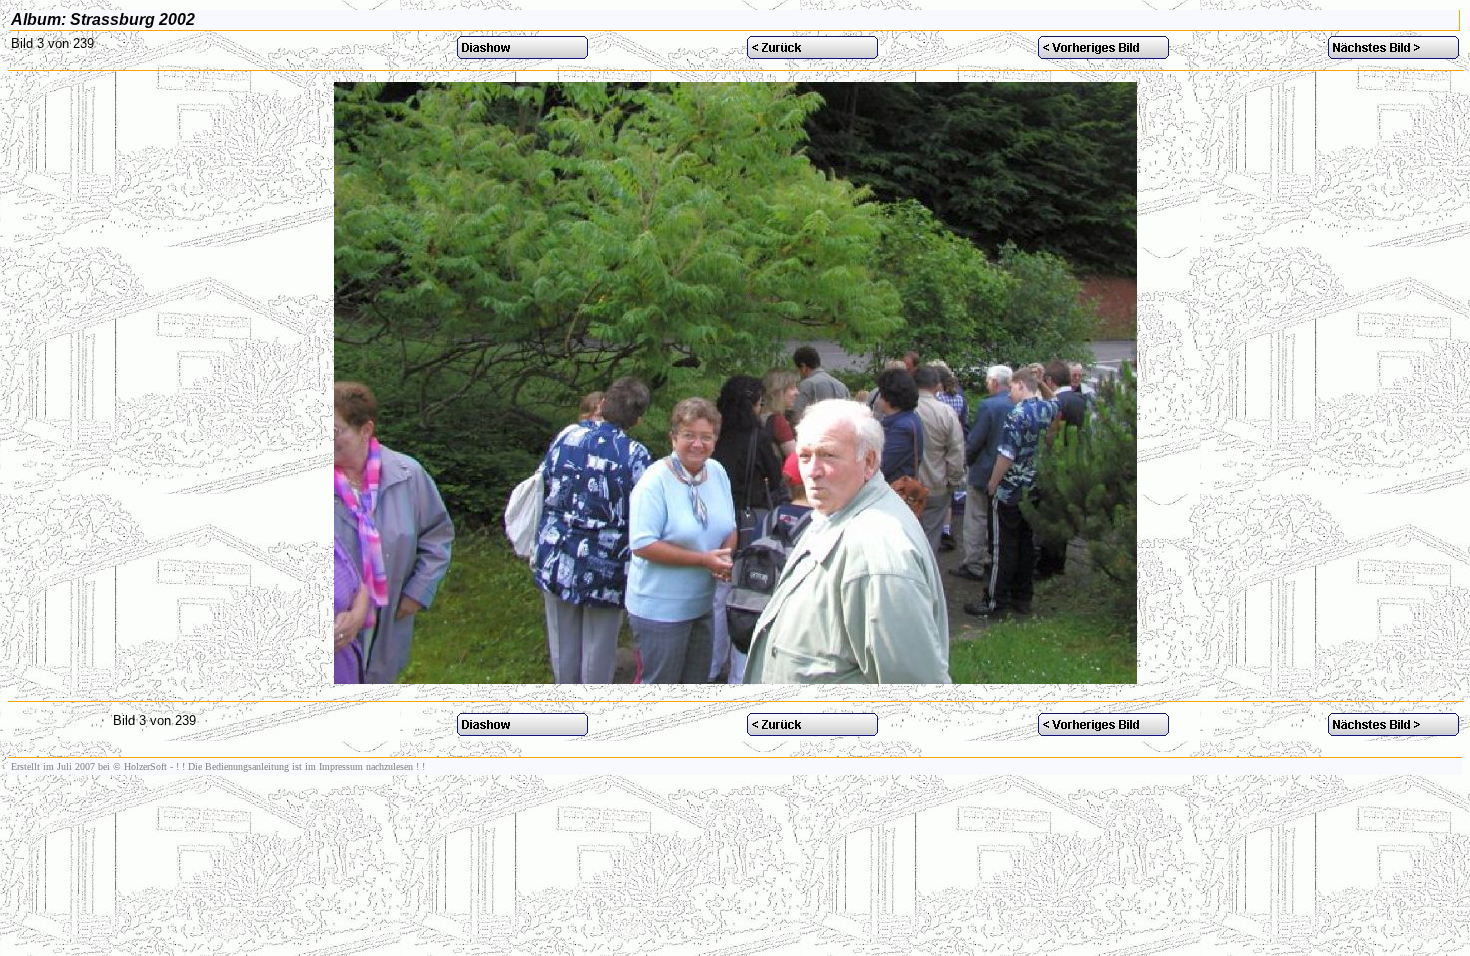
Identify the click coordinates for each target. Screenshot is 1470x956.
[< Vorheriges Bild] (1103, 53)
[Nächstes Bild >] (1393, 53)
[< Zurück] (812, 53)
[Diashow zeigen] (522, 53)
